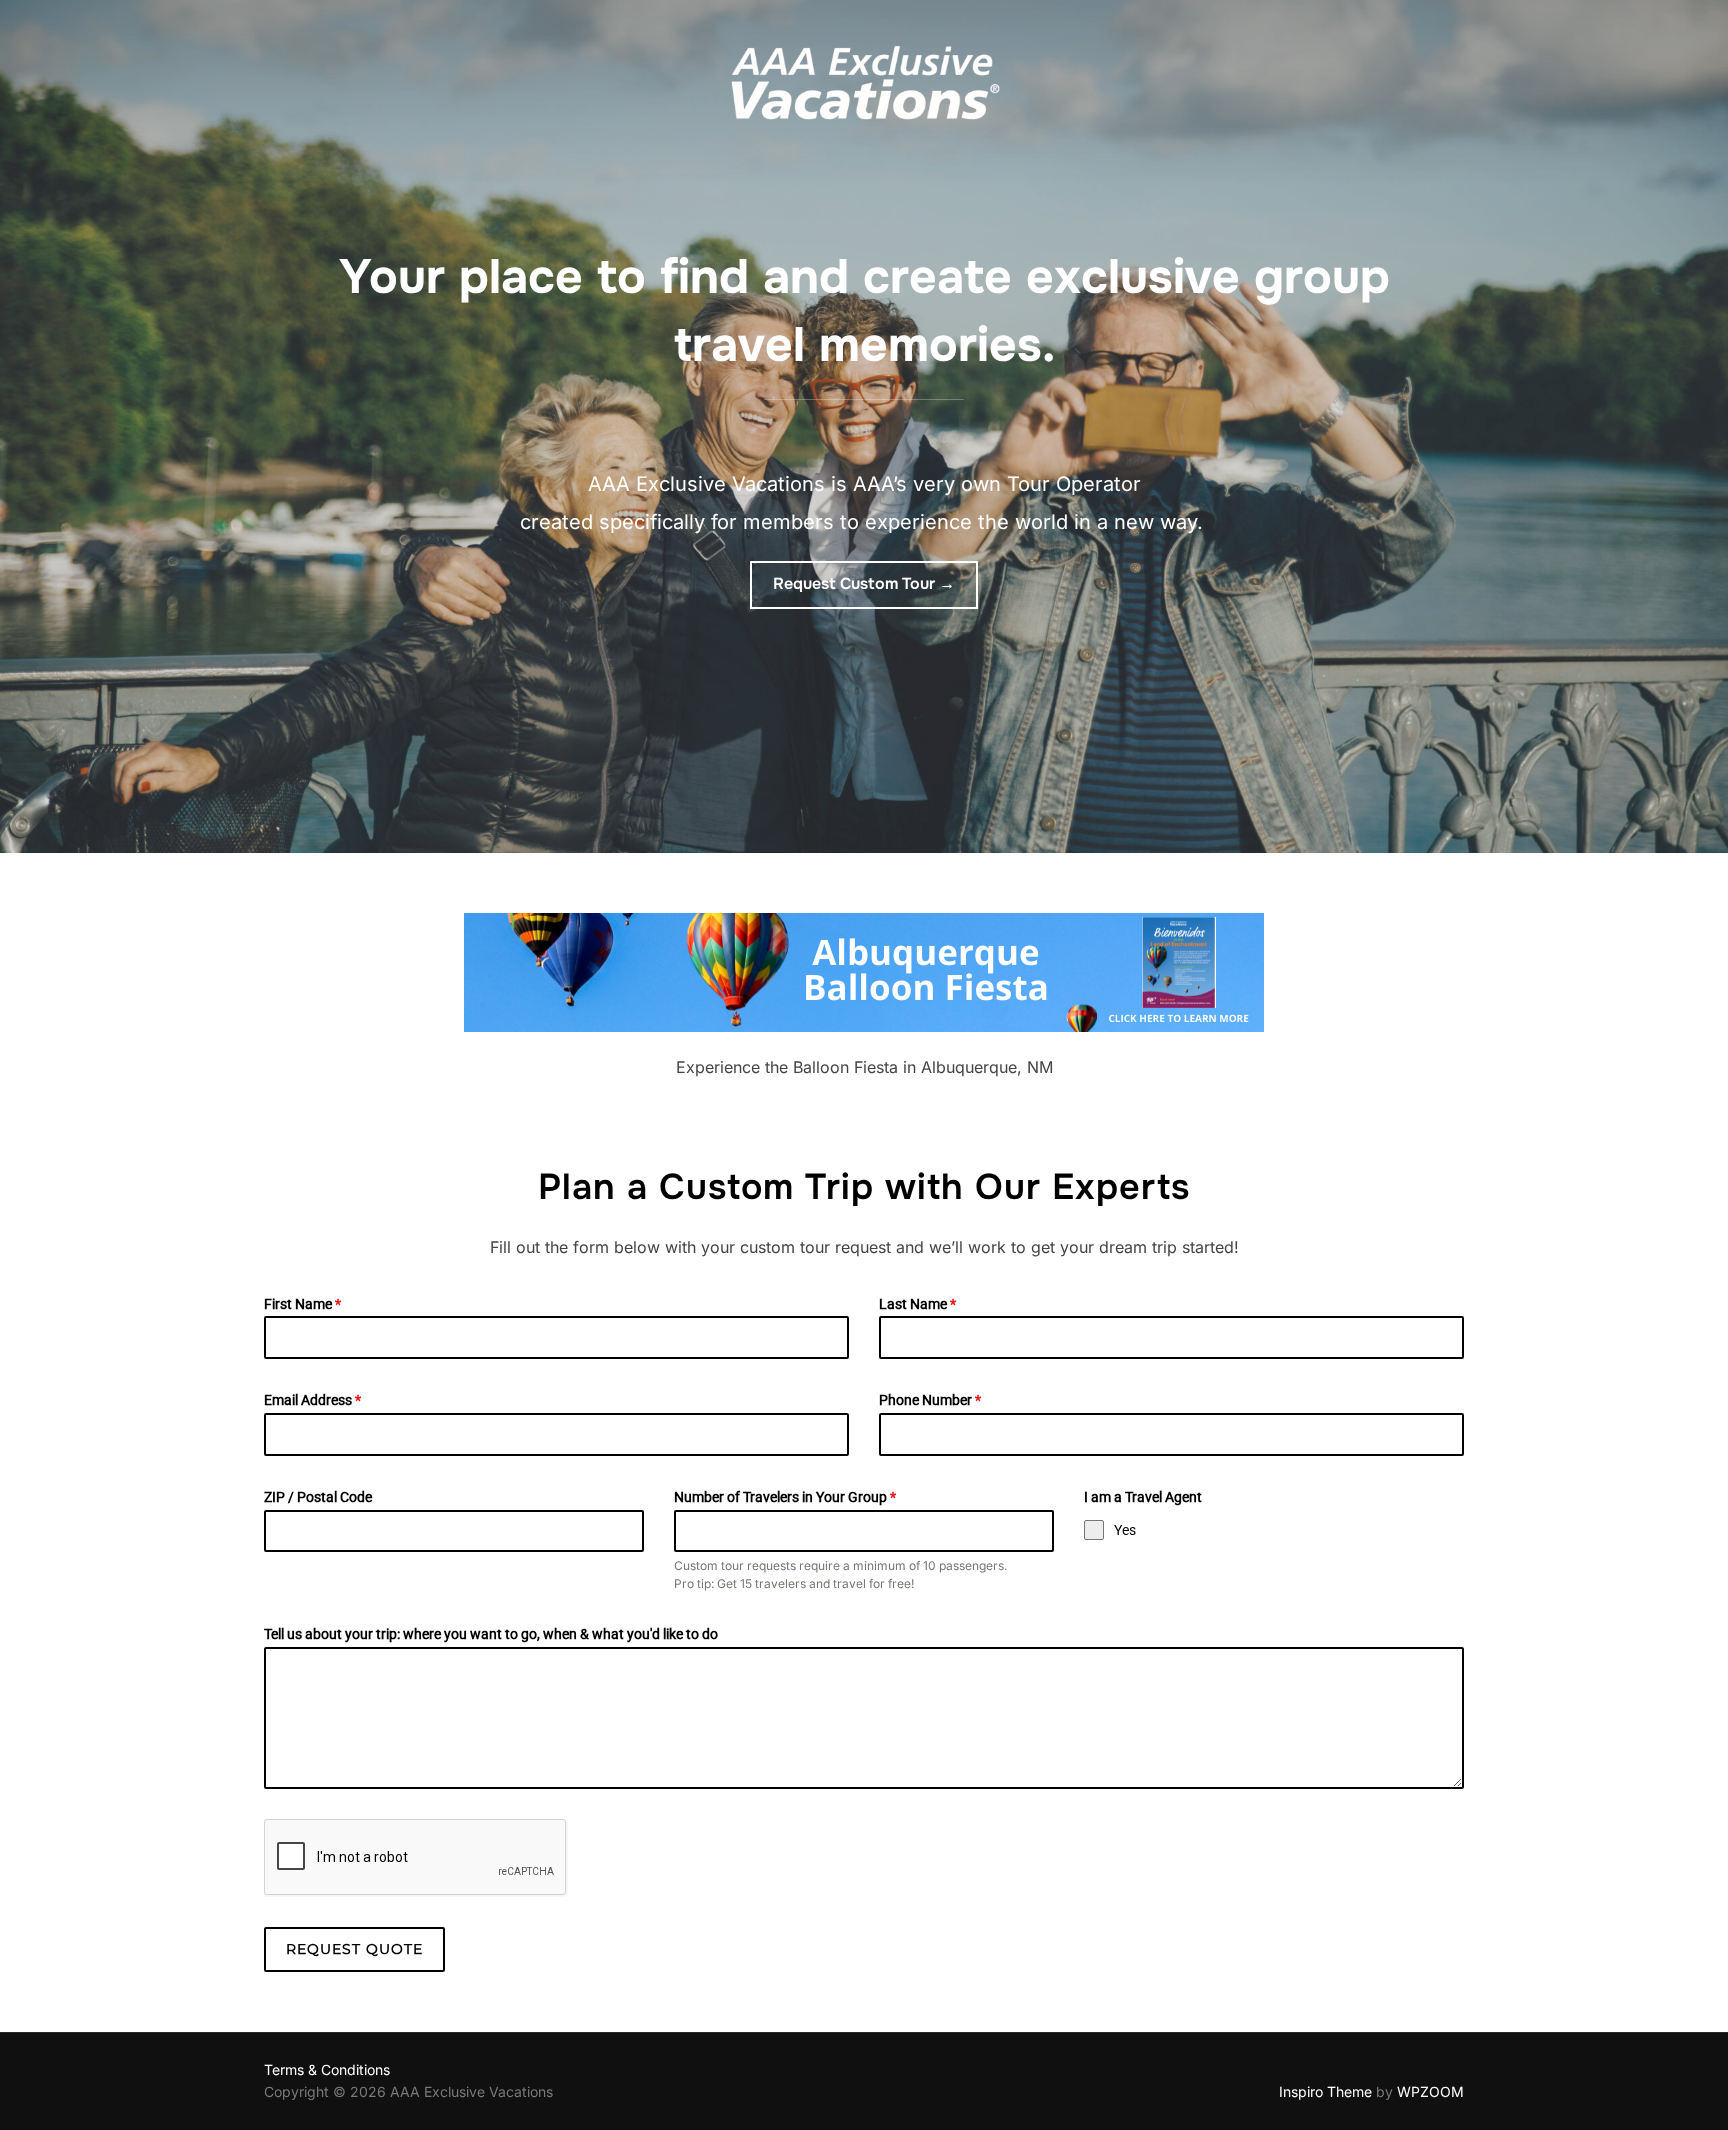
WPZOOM (1430, 2091)
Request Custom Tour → (864, 583)
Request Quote (354, 1949)
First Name (302, 1304)
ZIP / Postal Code (318, 1497)
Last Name (917, 1304)
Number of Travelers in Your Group (785, 1497)
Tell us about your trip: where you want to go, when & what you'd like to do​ (491, 1634)
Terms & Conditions (327, 2069)
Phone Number (930, 1400)
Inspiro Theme (1325, 2091)
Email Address (312, 1400)
